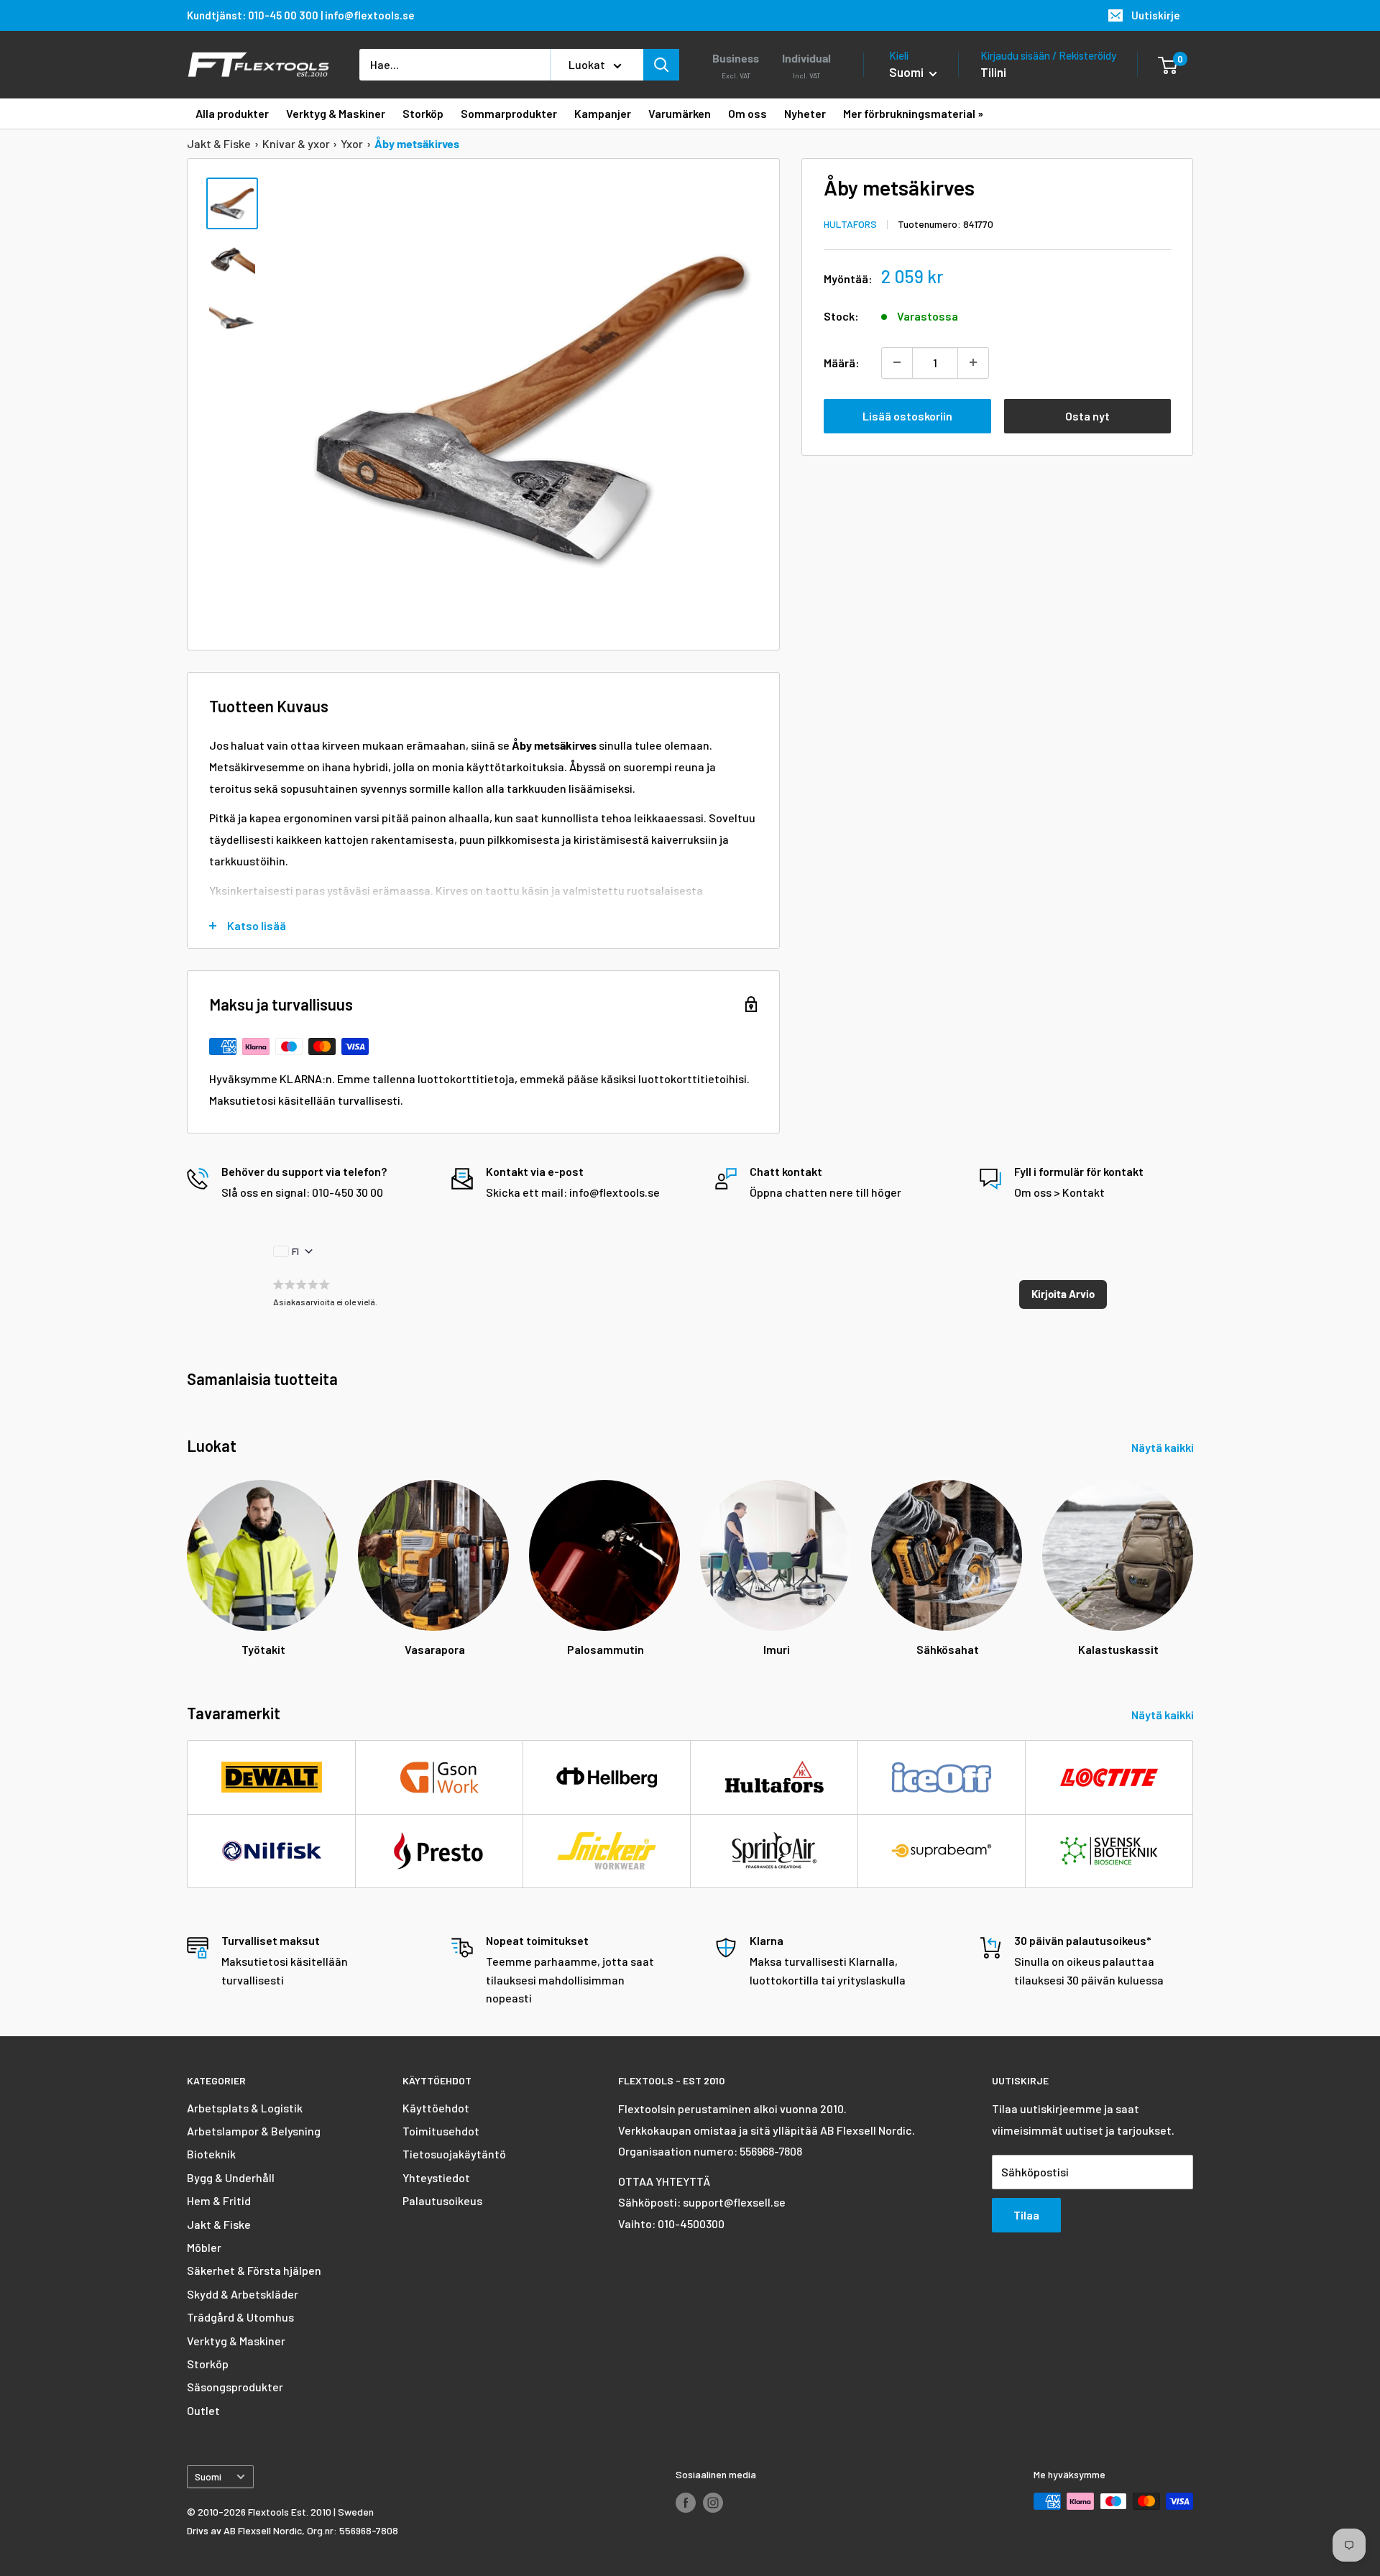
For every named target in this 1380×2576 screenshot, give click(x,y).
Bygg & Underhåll (231, 2177)
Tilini (993, 72)
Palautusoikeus (442, 2200)
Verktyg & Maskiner (236, 2341)
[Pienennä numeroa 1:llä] (897, 362)
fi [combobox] (295, 1251)
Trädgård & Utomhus (240, 2317)
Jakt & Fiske (219, 143)
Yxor (352, 143)
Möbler (204, 2247)
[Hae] (661, 65)
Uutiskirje (1156, 15)
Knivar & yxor (296, 143)
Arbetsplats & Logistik (245, 2108)
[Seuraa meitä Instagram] (713, 2503)
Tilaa (1026, 2215)
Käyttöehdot (436, 2108)
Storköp (208, 2364)
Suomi (208, 2476)
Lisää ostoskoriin (907, 415)
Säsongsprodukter (235, 2387)
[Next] (1193, 1555)
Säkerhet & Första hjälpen (254, 2270)
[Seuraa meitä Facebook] (686, 2503)
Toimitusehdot (441, 2131)
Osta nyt (1087, 415)
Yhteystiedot (436, 2177)
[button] (1063, 1294)
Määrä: (842, 362)
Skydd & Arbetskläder (243, 2294)
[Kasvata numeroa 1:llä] (973, 362)
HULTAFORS (850, 223)
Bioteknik (211, 2154)
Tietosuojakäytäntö (454, 2154)
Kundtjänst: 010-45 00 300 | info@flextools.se (301, 15)
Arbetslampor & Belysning (254, 2131)
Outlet (203, 2410)
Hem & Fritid (219, 2200)
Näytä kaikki (1164, 1447)
